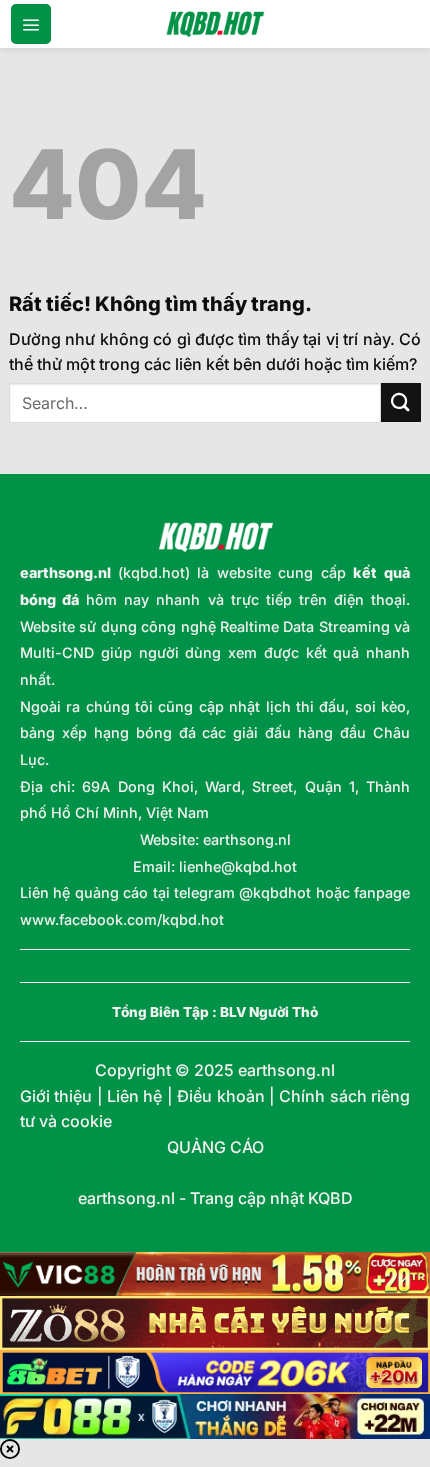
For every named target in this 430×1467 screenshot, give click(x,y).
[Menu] (31, 24)
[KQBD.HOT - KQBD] (215, 24)
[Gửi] (401, 402)
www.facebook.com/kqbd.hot (122, 919)
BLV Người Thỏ (269, 1012)
